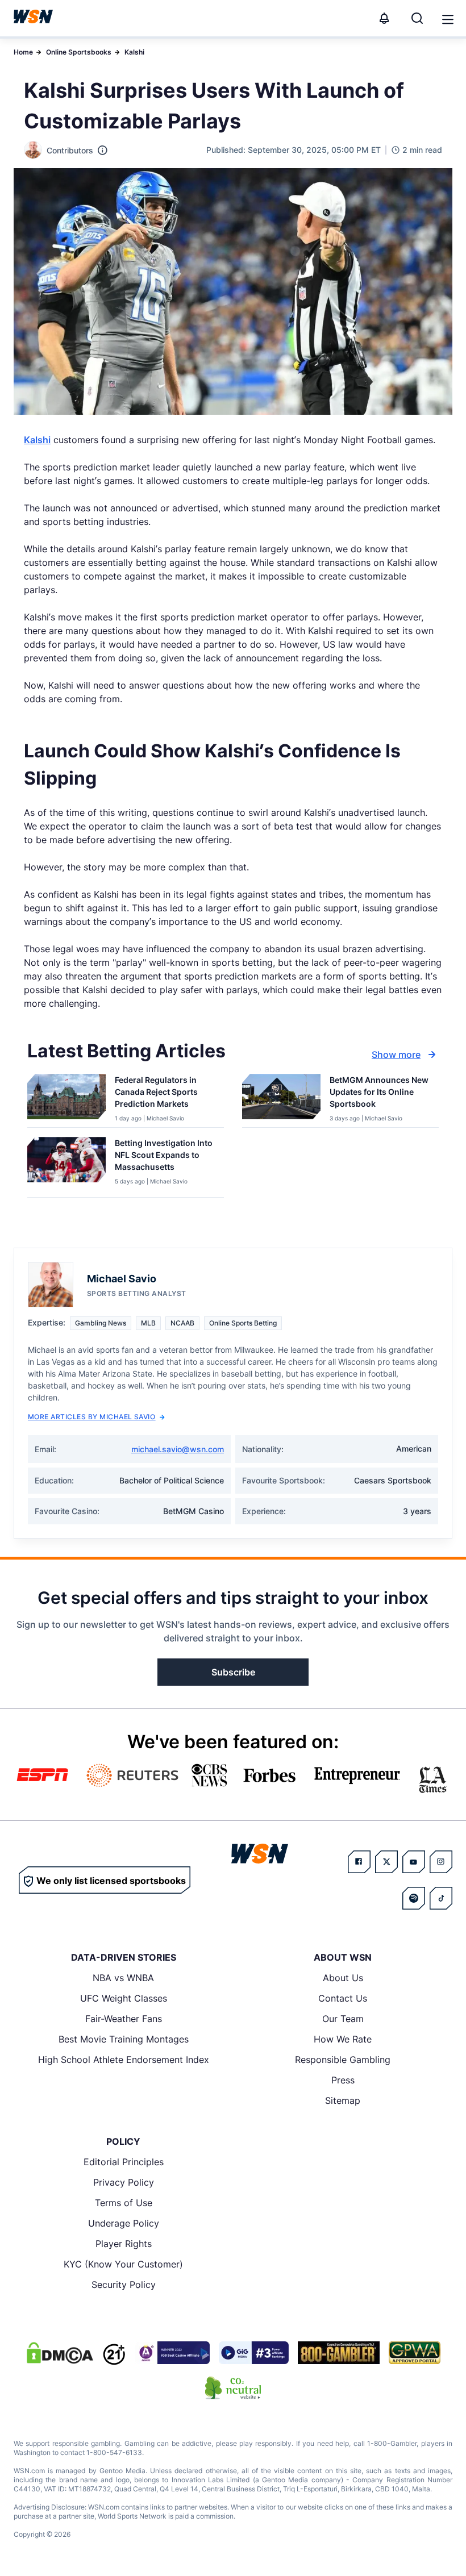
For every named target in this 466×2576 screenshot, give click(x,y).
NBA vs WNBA (123, 1978)
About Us (343, 1978)
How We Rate (343, 2039)
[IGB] (172, 2353)
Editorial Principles (124, 2162)
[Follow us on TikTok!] (441, 1898)
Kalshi (134, 52)
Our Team (343, 2019)
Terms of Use (124, 2203)
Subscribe (233, 1672)
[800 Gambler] (339, 2353)
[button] (448, 19)
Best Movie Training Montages (124, 2039)
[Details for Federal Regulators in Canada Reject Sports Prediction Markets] (66, 1098)
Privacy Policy (124, 2182)
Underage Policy (124, 2223)
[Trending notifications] (384, 18)
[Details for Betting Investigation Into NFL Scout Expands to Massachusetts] (66, 1165)
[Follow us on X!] (386, 1862)
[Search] (417, 18)
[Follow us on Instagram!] (441, 1862)
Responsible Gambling (343, 2060)
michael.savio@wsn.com (178, 1449)
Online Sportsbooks (79, 52)
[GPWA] (415, 2353)
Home (23, 52)
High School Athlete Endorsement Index (124, 2060)
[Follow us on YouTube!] (414, 1862)
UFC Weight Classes (124, 1998)
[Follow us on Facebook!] (359, 1862)
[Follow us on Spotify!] (414, 1898)
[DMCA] (60, 2353)
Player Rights (124, 2244)
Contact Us (343, 1998)
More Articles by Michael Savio (91, 1417)
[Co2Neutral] (233, 2388)
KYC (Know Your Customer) (123, 2264)
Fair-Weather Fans (124, 2019)
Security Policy (124, 2285)
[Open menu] (447, 18)
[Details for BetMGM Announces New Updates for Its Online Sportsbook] (281, 1098)
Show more (396, 1054)
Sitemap (343, 2100)
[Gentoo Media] (254, 2353)
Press (343, 2080)
